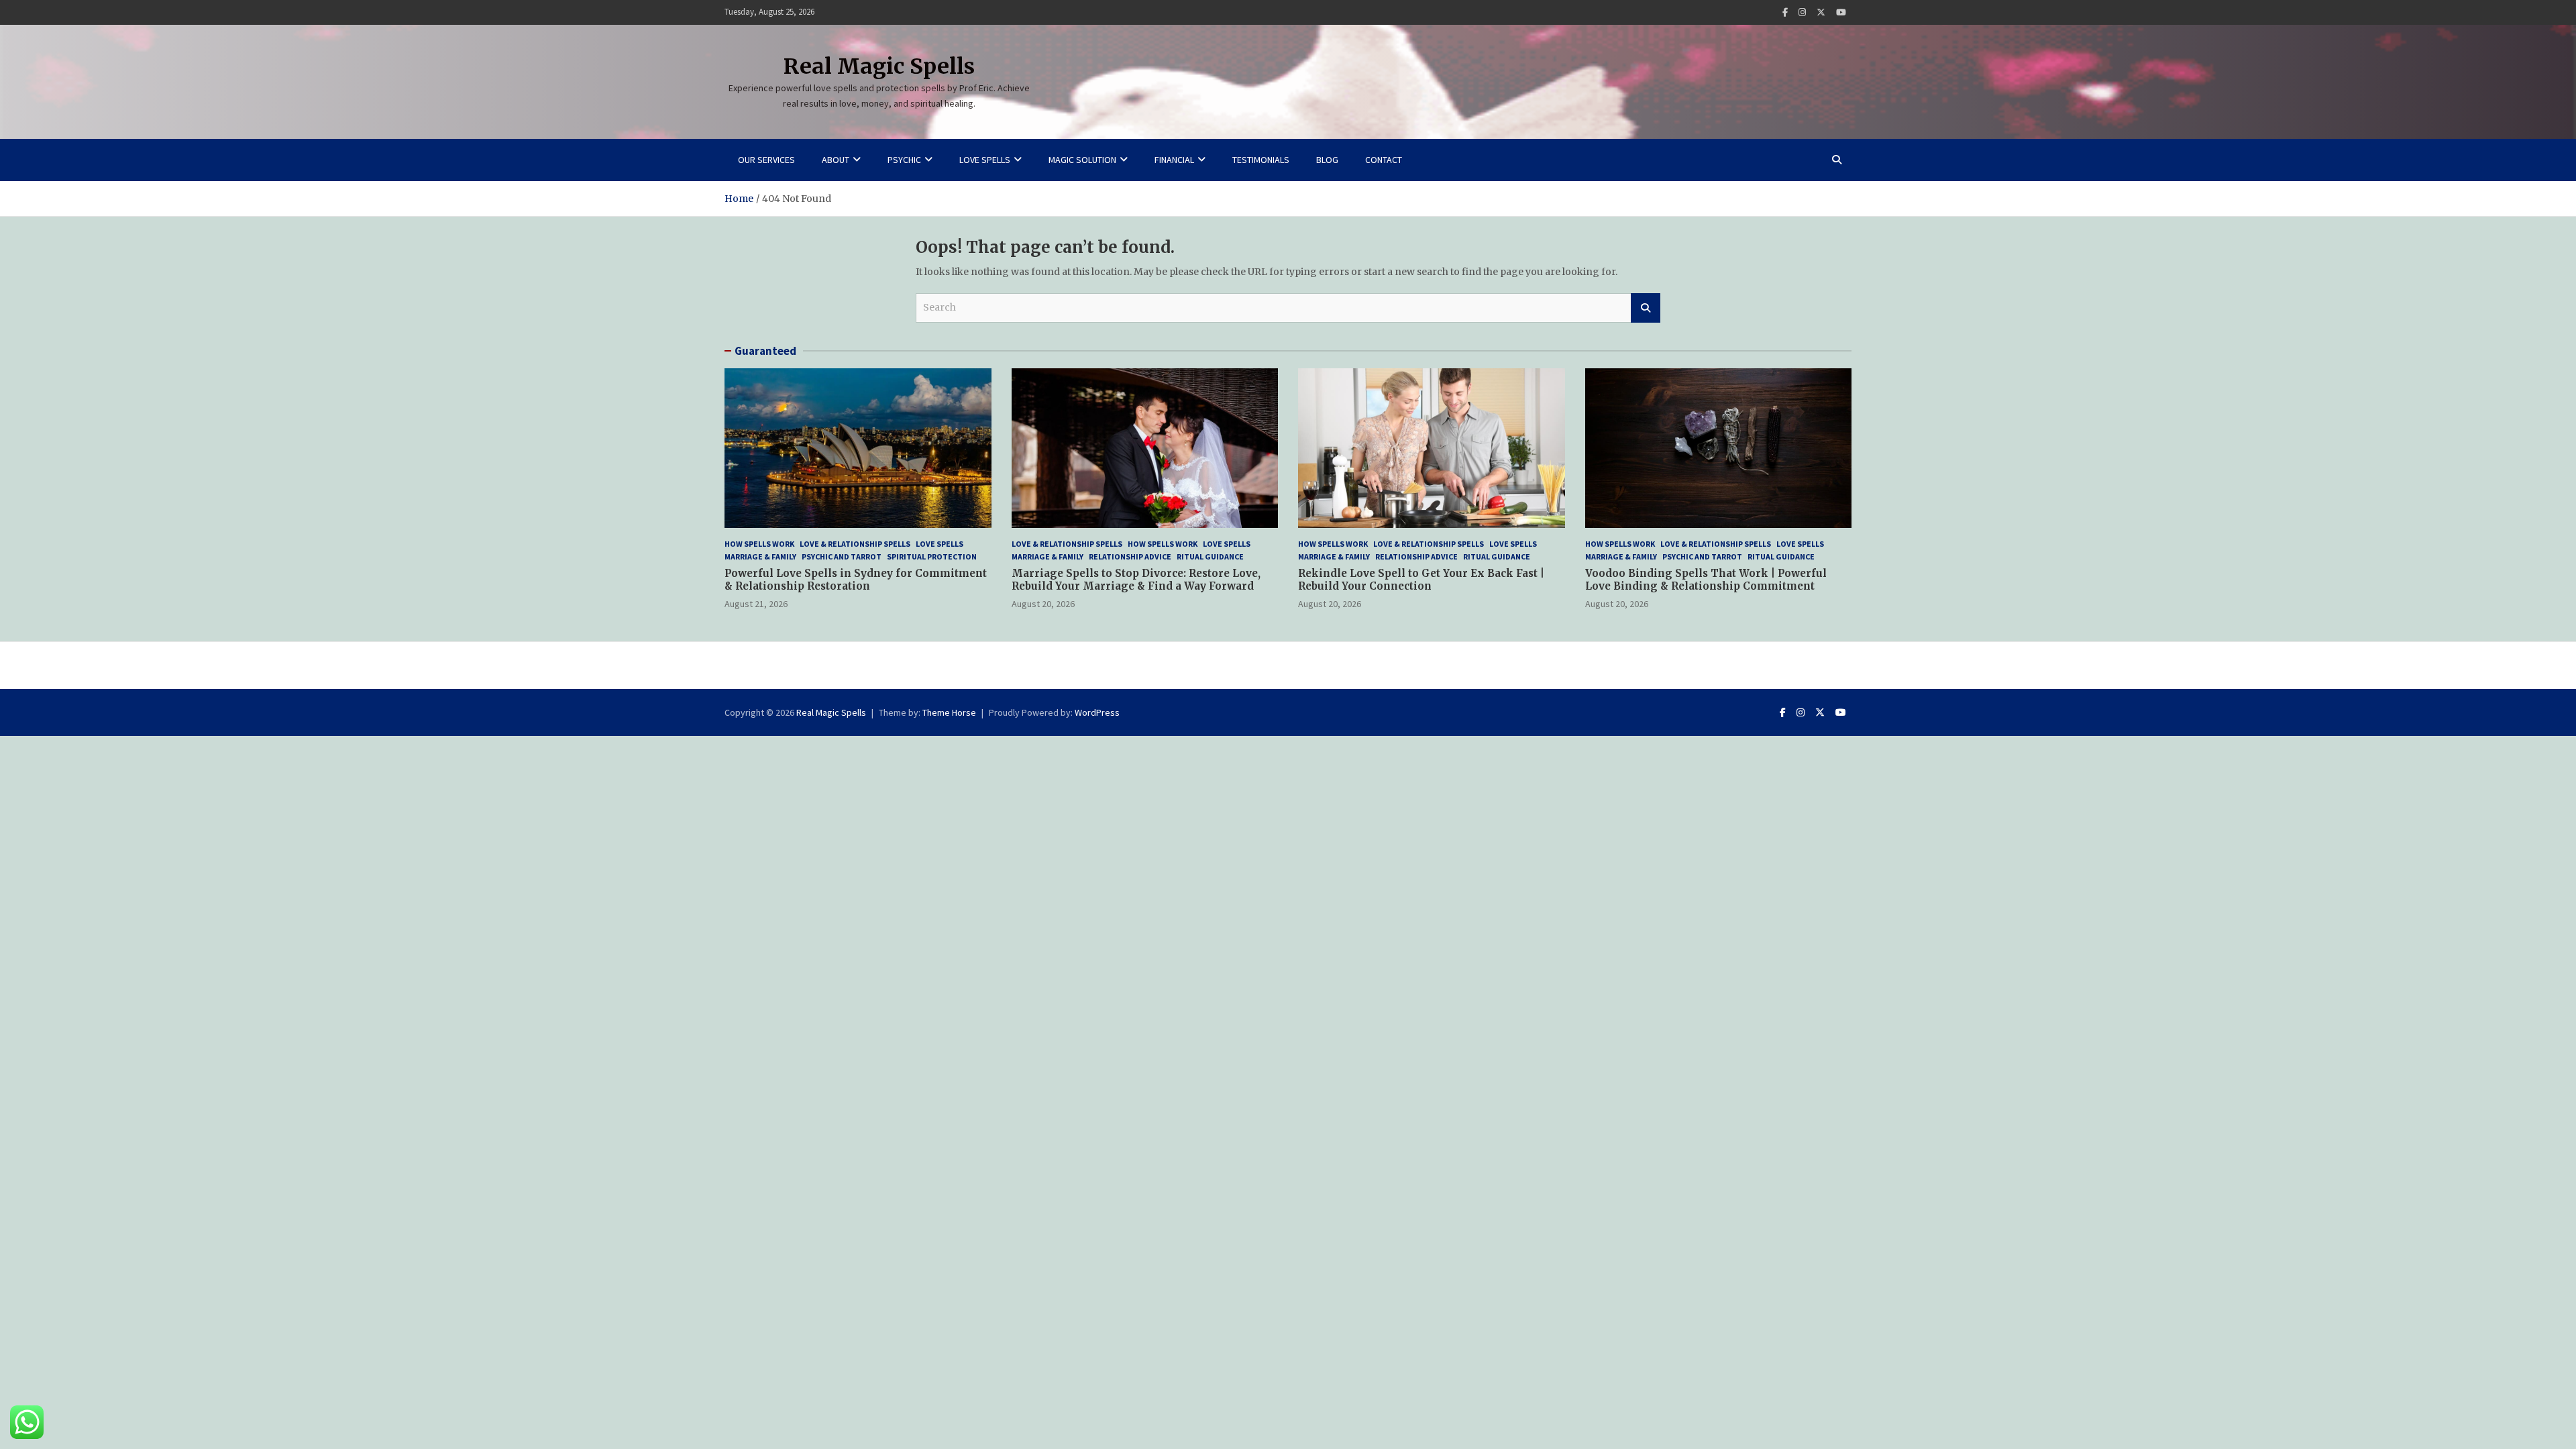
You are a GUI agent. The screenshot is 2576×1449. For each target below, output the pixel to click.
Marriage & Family (760, 556)
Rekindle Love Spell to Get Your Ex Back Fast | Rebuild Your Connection (1421, 580)
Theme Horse (949, 712)
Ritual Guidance (1210, 556)
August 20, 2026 (1043, 604)
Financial (1174, 160)
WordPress (1097, 712)
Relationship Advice (1130, 556)
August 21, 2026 (756, 604)
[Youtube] (1841, 12)
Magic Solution (1082, 160)
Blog (1327, 160)
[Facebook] (1785, 12)
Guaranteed (765, 351)
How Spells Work (759, 544)
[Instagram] (1802, 12)
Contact (1384, 160)
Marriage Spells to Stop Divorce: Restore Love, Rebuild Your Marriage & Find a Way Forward (1136, 580)
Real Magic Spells (879, 66)
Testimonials (1261, 160)
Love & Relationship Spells (855, 544)
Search (1646, 308)
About (836, 160)
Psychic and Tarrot (842, 556)
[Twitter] (1821, 12)
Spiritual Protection (932, 556)
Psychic (904, 160)
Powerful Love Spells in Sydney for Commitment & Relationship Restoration (856, 580)
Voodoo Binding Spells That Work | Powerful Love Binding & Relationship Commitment (1706, 580)
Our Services (766, 160)
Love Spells (985, 160)
